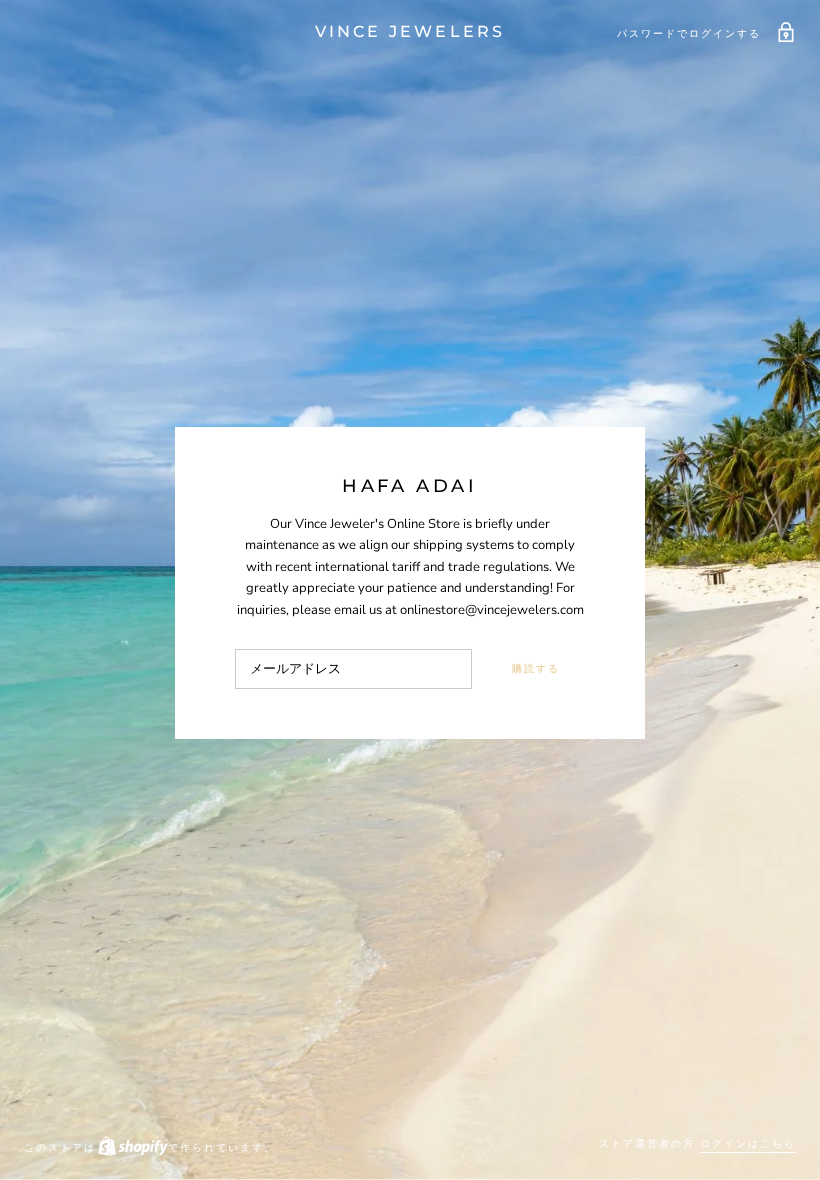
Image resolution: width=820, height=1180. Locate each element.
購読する (536, 668)
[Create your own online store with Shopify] (132, 1147)
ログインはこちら (748, 1143)
